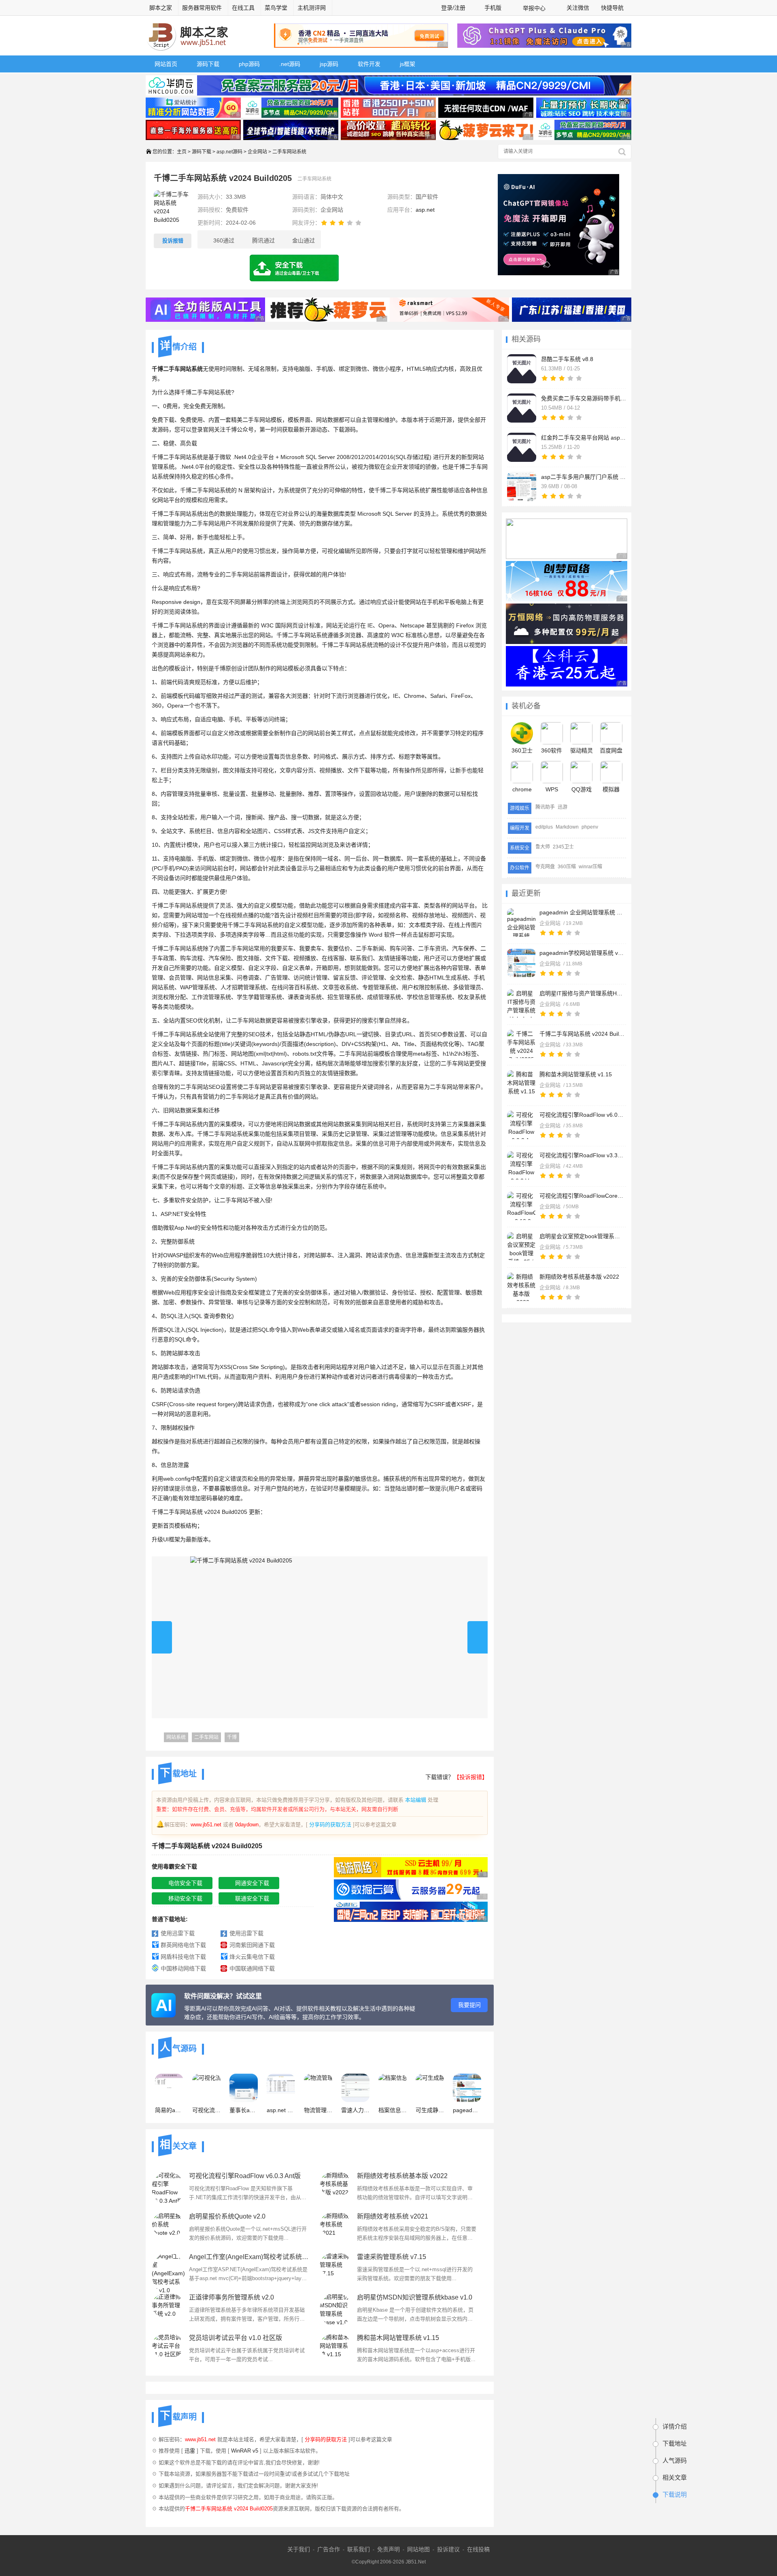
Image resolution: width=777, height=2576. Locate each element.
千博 (232, 1737)
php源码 (249, 64)
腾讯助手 (545, 807)
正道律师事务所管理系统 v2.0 (231, 2297)
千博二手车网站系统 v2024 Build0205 (582, 1034)
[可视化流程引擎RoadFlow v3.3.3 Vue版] (521, 1165)
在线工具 (243, 8)
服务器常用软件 (202, 8)
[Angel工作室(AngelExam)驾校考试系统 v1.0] (168, 2268)
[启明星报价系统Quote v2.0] (168, 2228)
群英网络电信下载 (183, 1945)
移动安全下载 (185, 1898)
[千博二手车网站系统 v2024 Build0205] (521, 1044)
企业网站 (257, 152)
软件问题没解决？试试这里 (223, 1996)
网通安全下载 (252, 1883)
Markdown (567, 827)
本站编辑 (416, 1800)
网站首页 (166, 64)
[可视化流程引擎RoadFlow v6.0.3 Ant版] (521, 1125)
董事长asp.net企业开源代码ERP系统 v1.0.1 (244, 2110)
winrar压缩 (590, 867)
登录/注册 (453, 8)
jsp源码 (329, 64)
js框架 (408, 64)
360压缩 (567, 867)
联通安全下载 (252, 1898)
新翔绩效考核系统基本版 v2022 (579, 1277)
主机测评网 (312, 8)
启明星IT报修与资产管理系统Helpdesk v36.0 (582, 993)
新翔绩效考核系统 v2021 (393, 2216)
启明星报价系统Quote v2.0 (227, 2216)
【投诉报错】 (471, 1777)
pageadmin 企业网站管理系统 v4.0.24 (582, 912)
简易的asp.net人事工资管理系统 (169, 2110)
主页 (182, 152)
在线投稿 (478, 2549)
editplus (544, 827)
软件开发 (369, 64)
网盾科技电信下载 (183, 1957)
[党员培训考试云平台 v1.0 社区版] (168, 2349)
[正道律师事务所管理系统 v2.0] (168, 2309)
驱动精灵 (582, 750)
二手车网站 (206, 1737)
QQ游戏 (582, 789)
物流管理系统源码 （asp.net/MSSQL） (318, 2110)
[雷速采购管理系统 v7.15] (336, 2268)
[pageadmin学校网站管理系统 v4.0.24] (521, 963)
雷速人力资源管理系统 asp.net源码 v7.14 (355, 2110)
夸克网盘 (545, 867)
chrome (522, 789)
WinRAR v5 (245, 2451)
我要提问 (469, 2005)
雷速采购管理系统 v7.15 (392, 2257)
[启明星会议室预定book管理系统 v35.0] (521, 1246)
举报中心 (534, 8)
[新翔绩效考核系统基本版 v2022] (521, 1287)
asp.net (425, 210)
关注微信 (578, 8)
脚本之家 (161, 8)
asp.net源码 (229, 152)
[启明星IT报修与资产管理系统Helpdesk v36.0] (521, 1003)
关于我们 (299, 2549)
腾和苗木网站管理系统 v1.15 (576, 1074)
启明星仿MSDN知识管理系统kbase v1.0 (415, 2297)
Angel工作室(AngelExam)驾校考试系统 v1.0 (249, 2257)
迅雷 (190, 2451)
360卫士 (522, 750)
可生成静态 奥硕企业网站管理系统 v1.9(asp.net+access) (430, 2110)
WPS (552, 789)
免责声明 (388, 2549)
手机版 (493, 8)
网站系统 (176, 1737)
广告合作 (329, 2549)
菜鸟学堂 (276, 8)
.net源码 (290, 64)
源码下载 (208, 64)
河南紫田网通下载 (252, 1945)
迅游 (563, 807)
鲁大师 (543, 847)
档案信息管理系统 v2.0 (393, 2110)
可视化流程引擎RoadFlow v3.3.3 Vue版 (582, 1155)
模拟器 (611, 789)
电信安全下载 (185, 1883)
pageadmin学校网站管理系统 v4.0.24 (582, 953)
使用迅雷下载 (178, 1933)
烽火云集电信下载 (252, 1957)
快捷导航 (613, 8)
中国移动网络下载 (183, 1968)
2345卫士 (563, 847)
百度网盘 (611, 750)
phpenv (590, 827)
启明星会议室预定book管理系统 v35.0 (582, 1236)
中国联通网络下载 (252, 1968)
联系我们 (359, 2549)
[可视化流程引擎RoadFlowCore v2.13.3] (521, 1206)
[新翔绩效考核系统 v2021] (336, 2228)
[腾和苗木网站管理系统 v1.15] (521, 1084)
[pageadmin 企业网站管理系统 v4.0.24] (521, 922)
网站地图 (418, 2549)
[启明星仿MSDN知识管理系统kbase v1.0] (336, 2309)
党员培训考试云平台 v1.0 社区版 (236, 2338)
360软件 (552, 750)
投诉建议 (448, 2549)
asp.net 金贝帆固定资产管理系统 (281, 2110)
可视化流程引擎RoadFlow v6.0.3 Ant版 (582, 1115)
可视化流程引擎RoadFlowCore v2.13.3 (582, 1196)
